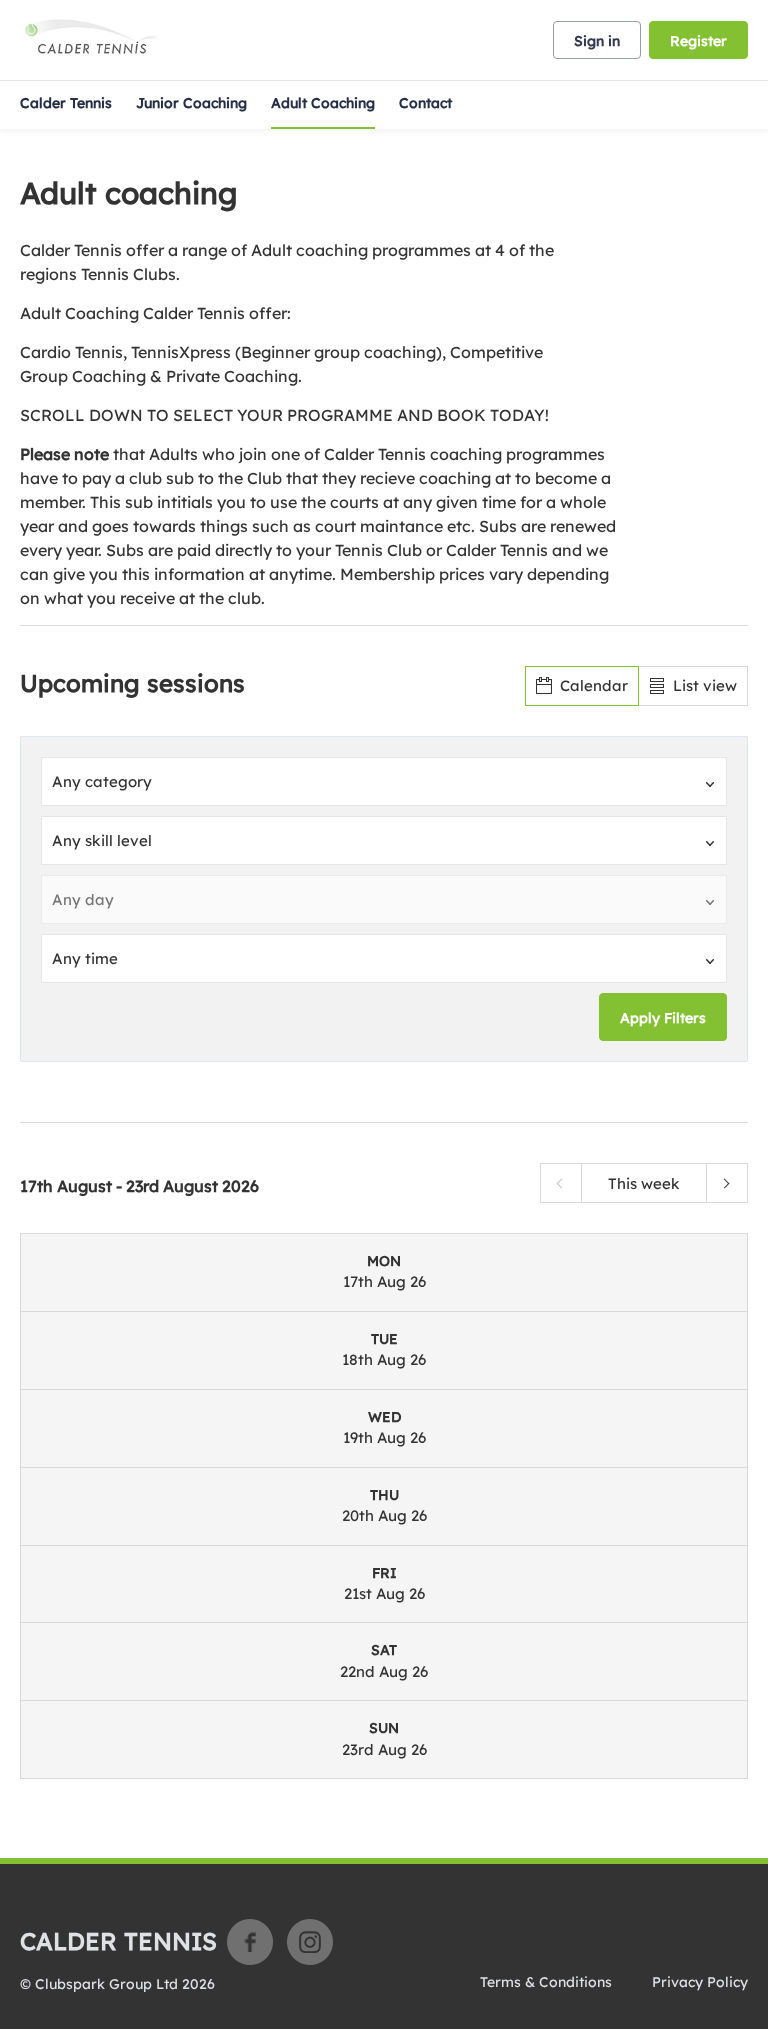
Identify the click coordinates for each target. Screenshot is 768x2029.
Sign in (597, 41)
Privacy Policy (700, 1982)
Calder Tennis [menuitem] (66, 103)
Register (698, 41)
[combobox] (384, 781)
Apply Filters (663, 1018)
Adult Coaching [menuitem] (323, 103)
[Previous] (561, 1183)
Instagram (310, 1942)
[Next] (727, 1183)
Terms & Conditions (546, 1982)
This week (644, 1183)
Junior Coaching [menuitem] (191, 103)
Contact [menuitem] (425, 103)
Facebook (250, 1942)
